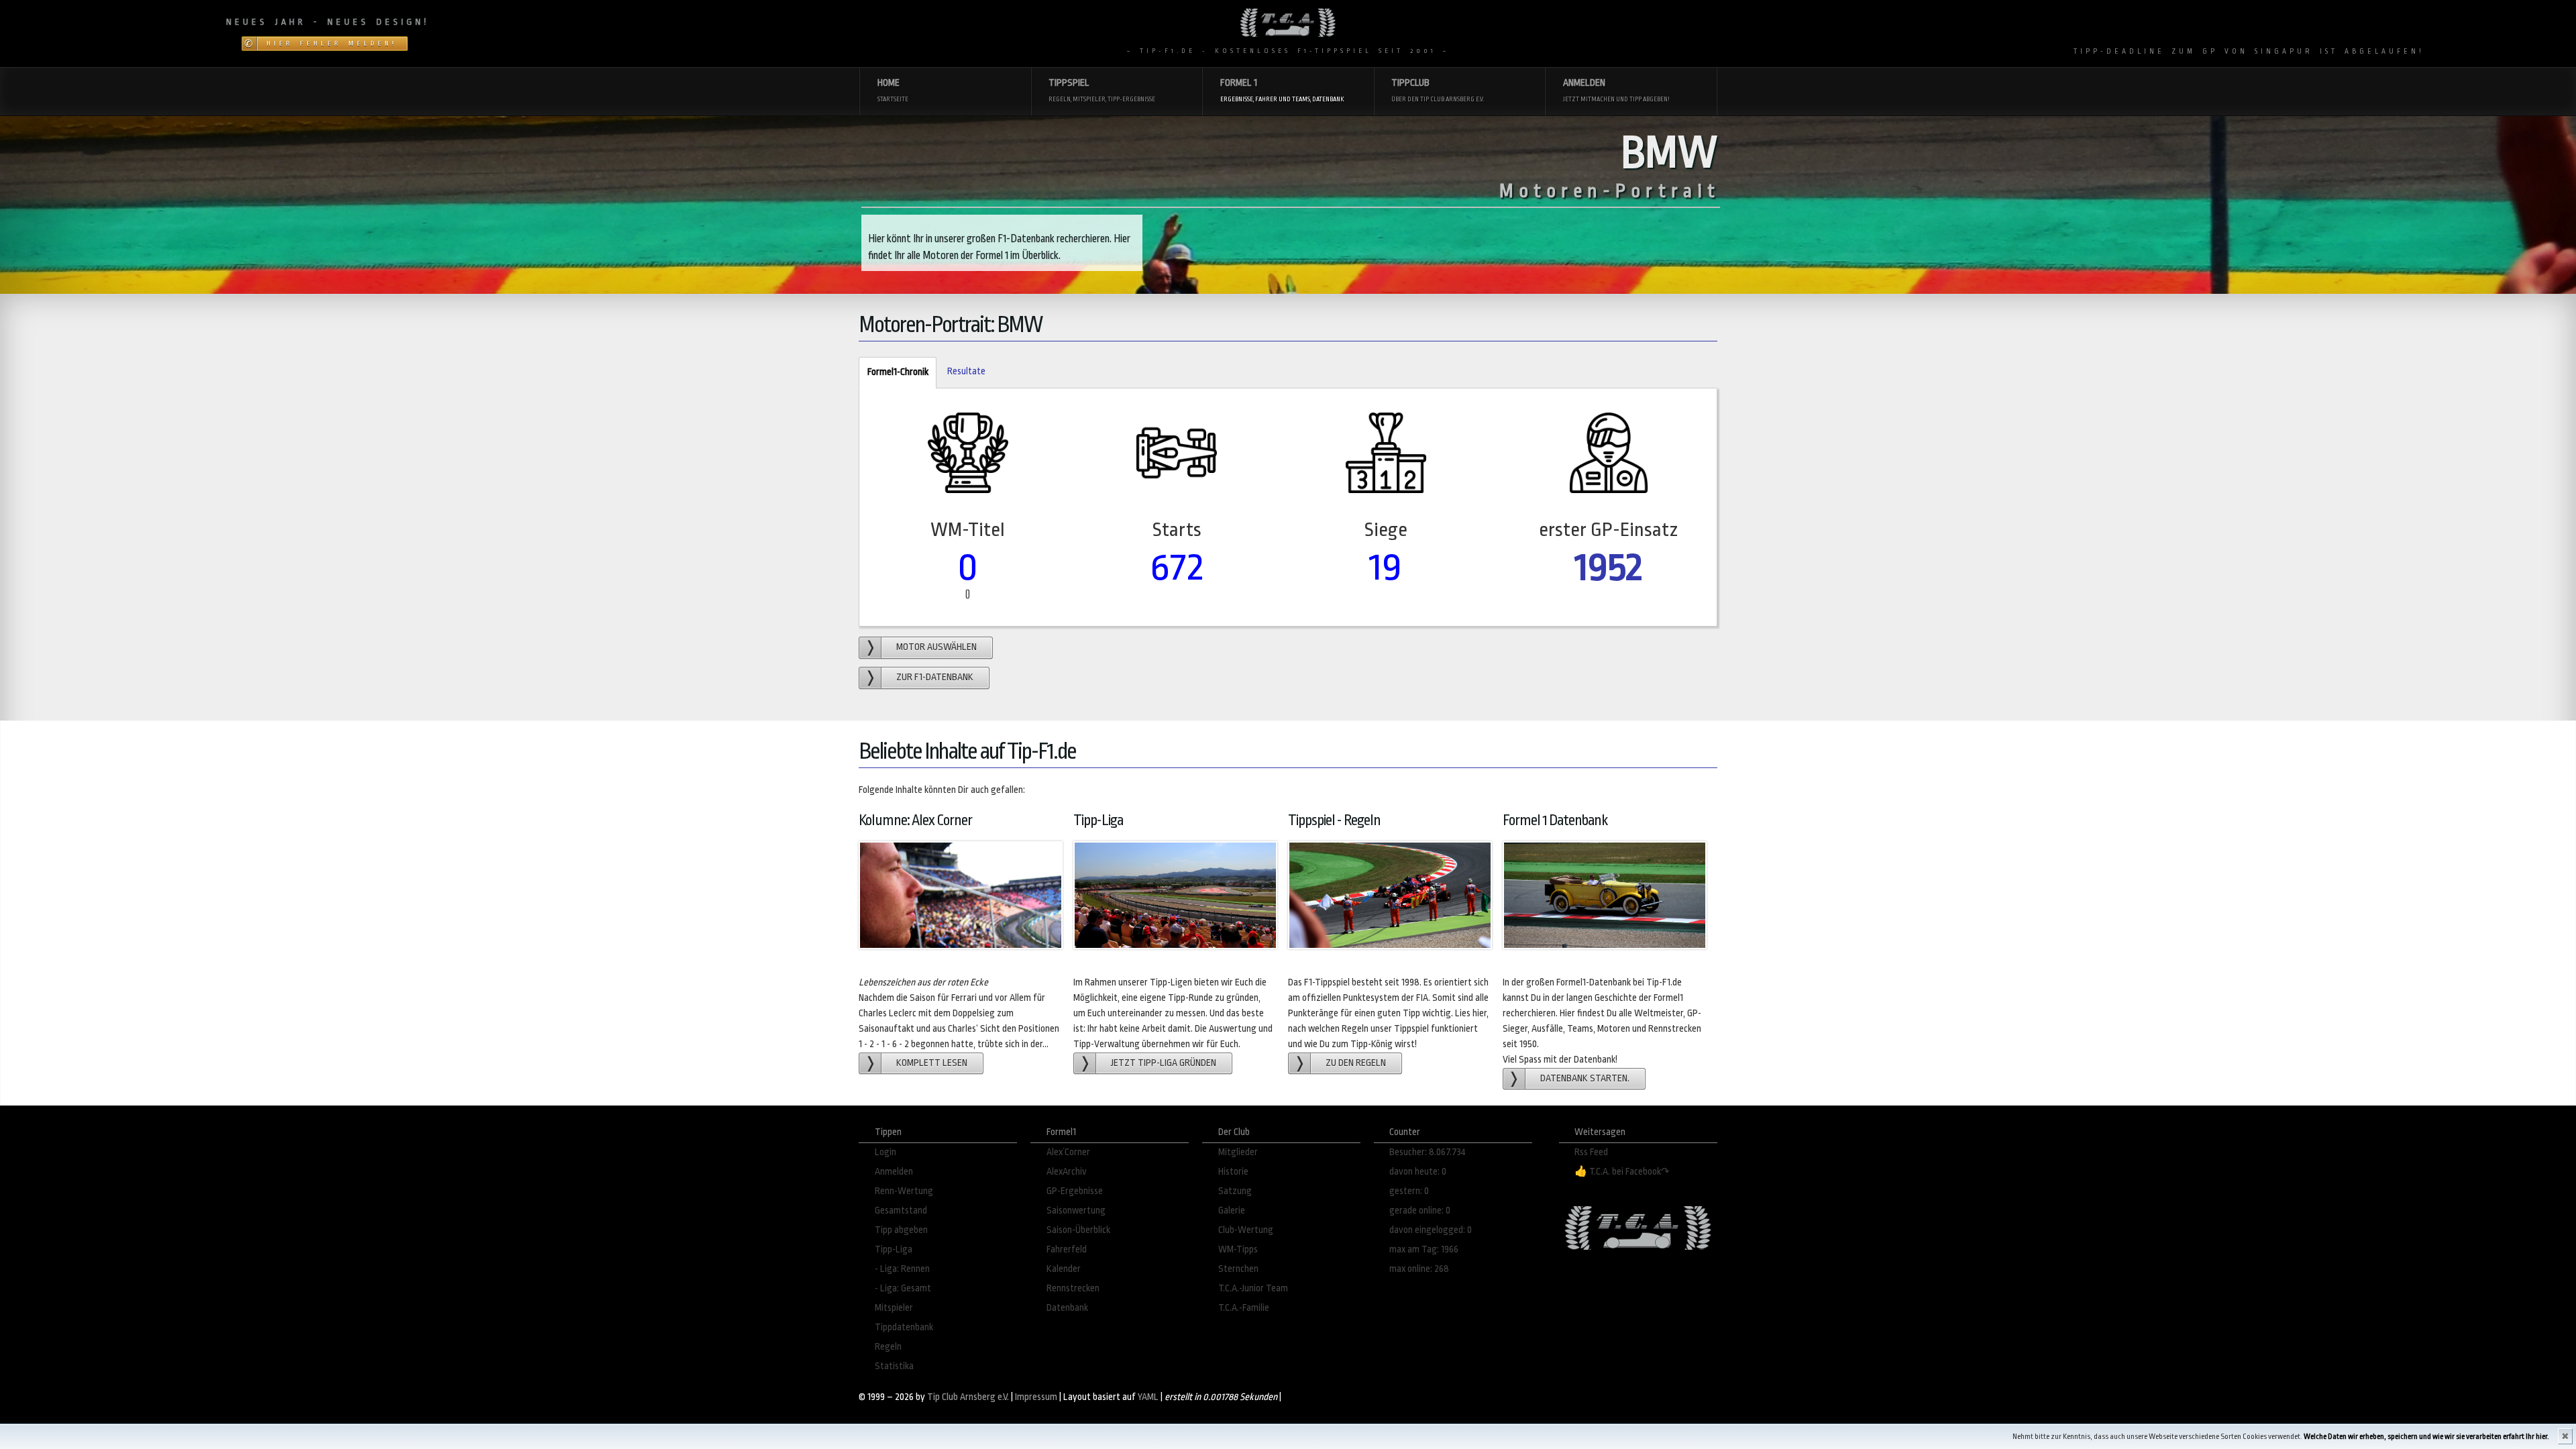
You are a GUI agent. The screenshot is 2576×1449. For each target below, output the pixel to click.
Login (885, 1152)
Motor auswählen (936, 647)
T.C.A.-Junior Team (1253, 1288)
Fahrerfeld (1067, 1249)
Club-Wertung (1246, 1230)
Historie (1233, 1172)
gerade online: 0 (1420, 1211)
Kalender (1064, 1269)
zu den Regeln (1356, 1063)
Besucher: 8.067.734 (1428, 1152)
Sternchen (1238, 1269)
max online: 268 (1419, 1269)
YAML (1148, 1397)
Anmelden (894, 1172)
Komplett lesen (932, 1063)
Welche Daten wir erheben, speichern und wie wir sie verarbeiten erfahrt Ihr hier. (2426, 1437)
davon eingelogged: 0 (1431, 1230)
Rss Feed (1591, 1152)
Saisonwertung (1076, 1211)
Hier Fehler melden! (332, 44)
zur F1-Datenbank (935, 677)
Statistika (894, 1366)
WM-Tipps (1238, 1249)
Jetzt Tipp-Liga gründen (1164, 1063)
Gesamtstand (901, 1211)
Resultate (966, 371)
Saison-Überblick (1078, 1230)
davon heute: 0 (1418, 1172)
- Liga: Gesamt (903, 1288)
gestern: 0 (1409, 1191)
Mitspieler (894, 1308)
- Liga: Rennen (902, 1269)
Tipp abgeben (901, 1230)
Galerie (1232, 1211)
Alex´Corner (1068, 1152)
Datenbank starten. (1585, 1078)
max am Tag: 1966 (1424, 1249)
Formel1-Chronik (893, 372)
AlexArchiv (1067, 1172)
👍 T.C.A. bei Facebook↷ (1622, 1172)
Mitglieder (1238, 1152)
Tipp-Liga (894, 1249)
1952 (1609, 567)
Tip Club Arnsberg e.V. (968, 1397)
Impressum (1036, 1397)
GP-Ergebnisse (1075, 1191)
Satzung (1235, 1191)
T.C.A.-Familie (1244, 1308)
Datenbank (1067, 1308)
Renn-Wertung (904, 1191)
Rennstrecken (1073, 1288)
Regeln (888, 1347)
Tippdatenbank (904, 1327)
